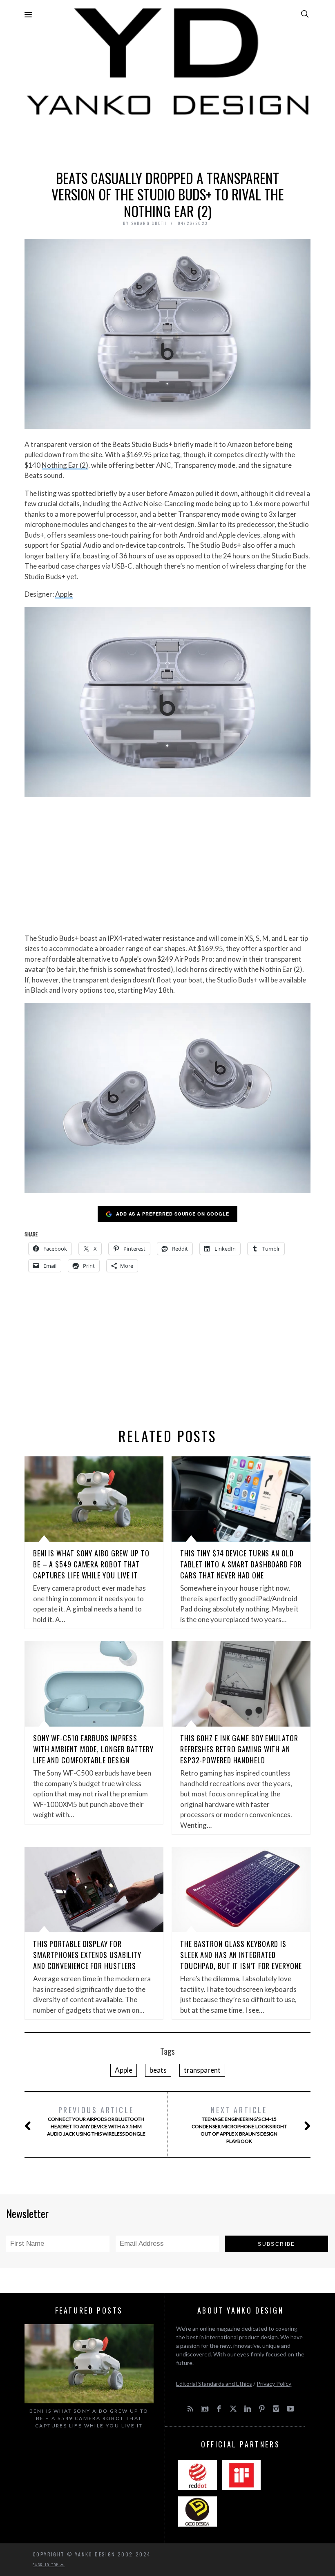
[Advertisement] (167, 141)
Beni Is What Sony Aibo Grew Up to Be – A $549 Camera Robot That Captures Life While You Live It (91, 1564)
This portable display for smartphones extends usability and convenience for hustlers (87, 1955)
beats (158, 2070)
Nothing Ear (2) (65, 465)
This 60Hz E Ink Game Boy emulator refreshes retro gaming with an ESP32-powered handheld (239, 1749)
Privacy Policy (274, 2384)
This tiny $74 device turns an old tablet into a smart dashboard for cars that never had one (241, 1564)
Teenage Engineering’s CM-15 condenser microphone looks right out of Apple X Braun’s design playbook (239, 2124)
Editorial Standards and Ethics (214, 2384)
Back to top (47, 2565)
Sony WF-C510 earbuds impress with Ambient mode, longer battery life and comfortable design (93, 1749)
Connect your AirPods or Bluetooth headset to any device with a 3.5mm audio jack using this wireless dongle (96, 2121)
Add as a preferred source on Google (173, 1214)
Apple (64, 594)
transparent (202, 2070)
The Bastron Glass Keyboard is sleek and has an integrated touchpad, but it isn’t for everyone (241, 1955)
